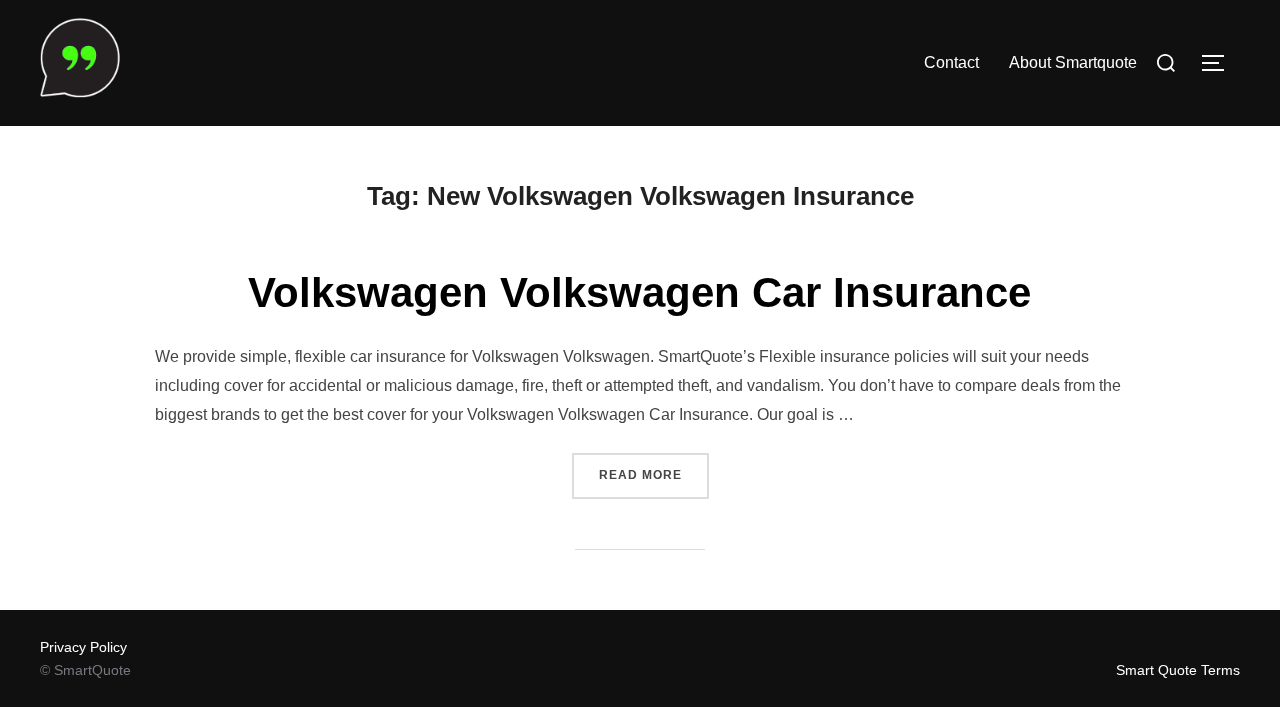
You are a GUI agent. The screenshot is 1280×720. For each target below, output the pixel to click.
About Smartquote (1073, 62)
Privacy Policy (83, 647)
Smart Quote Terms (1178, 670)
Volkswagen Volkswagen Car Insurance (639, 292)
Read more (654, 474)
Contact (951, 62)
